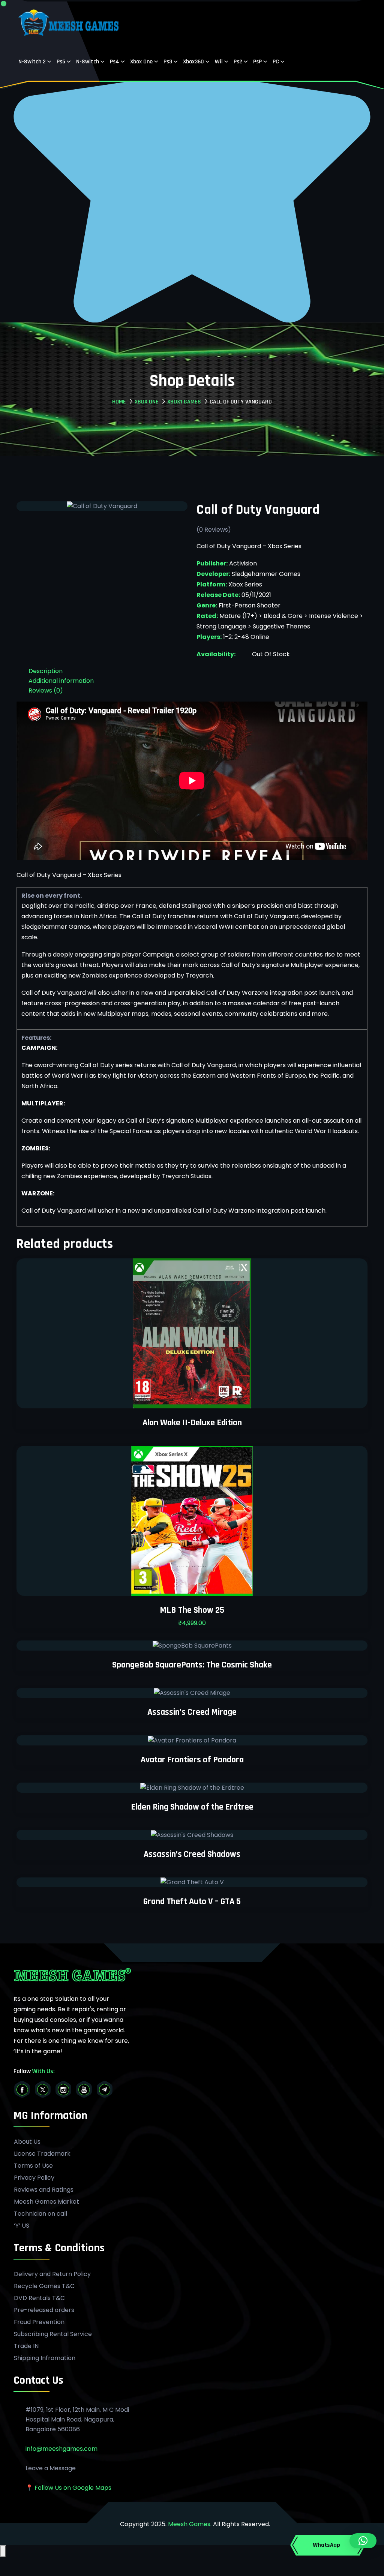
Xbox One (141, 62)
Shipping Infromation (45, 2358)
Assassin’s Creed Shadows (192, 1854)
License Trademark (42, 2154)
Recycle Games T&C (44, 2286)
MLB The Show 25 (192, 1610)
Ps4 (115, 62)
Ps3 (168, 62)
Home (119, 402)
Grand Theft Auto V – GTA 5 (192, 1901)
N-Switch (88, 62)
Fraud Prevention (39, 2322)
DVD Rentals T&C (39, 2298)
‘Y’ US (22, 2226)
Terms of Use (33, 2166)
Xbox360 (193, 62)
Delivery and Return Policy (52, 2274)
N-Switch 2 (32, 62)
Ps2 (238, 62)
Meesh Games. (190, 2524)
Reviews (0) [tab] (46, 690)
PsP (257, 62)
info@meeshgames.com (61, 2449)
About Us (27, 2142)
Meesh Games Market (46, 2202)
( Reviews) (214, 530)
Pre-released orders (44, 2310)
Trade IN (26, 2346)
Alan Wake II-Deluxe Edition (192, 1423)
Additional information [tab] (61, 681)
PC (276, 62)
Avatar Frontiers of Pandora (192, 1760)
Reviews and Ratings (44, 2190)
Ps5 (61, 62)
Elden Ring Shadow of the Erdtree (192, 1807)
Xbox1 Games (184, 402)
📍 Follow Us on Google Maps (68, 2488)
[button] (363, 2541)
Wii (219, 62)
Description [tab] (46, 671)
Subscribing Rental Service (53, 2334)
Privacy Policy (34, 2178)
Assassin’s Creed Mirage (192, 1712)
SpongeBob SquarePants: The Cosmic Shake (192, 1665)
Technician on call (40, 2214)
